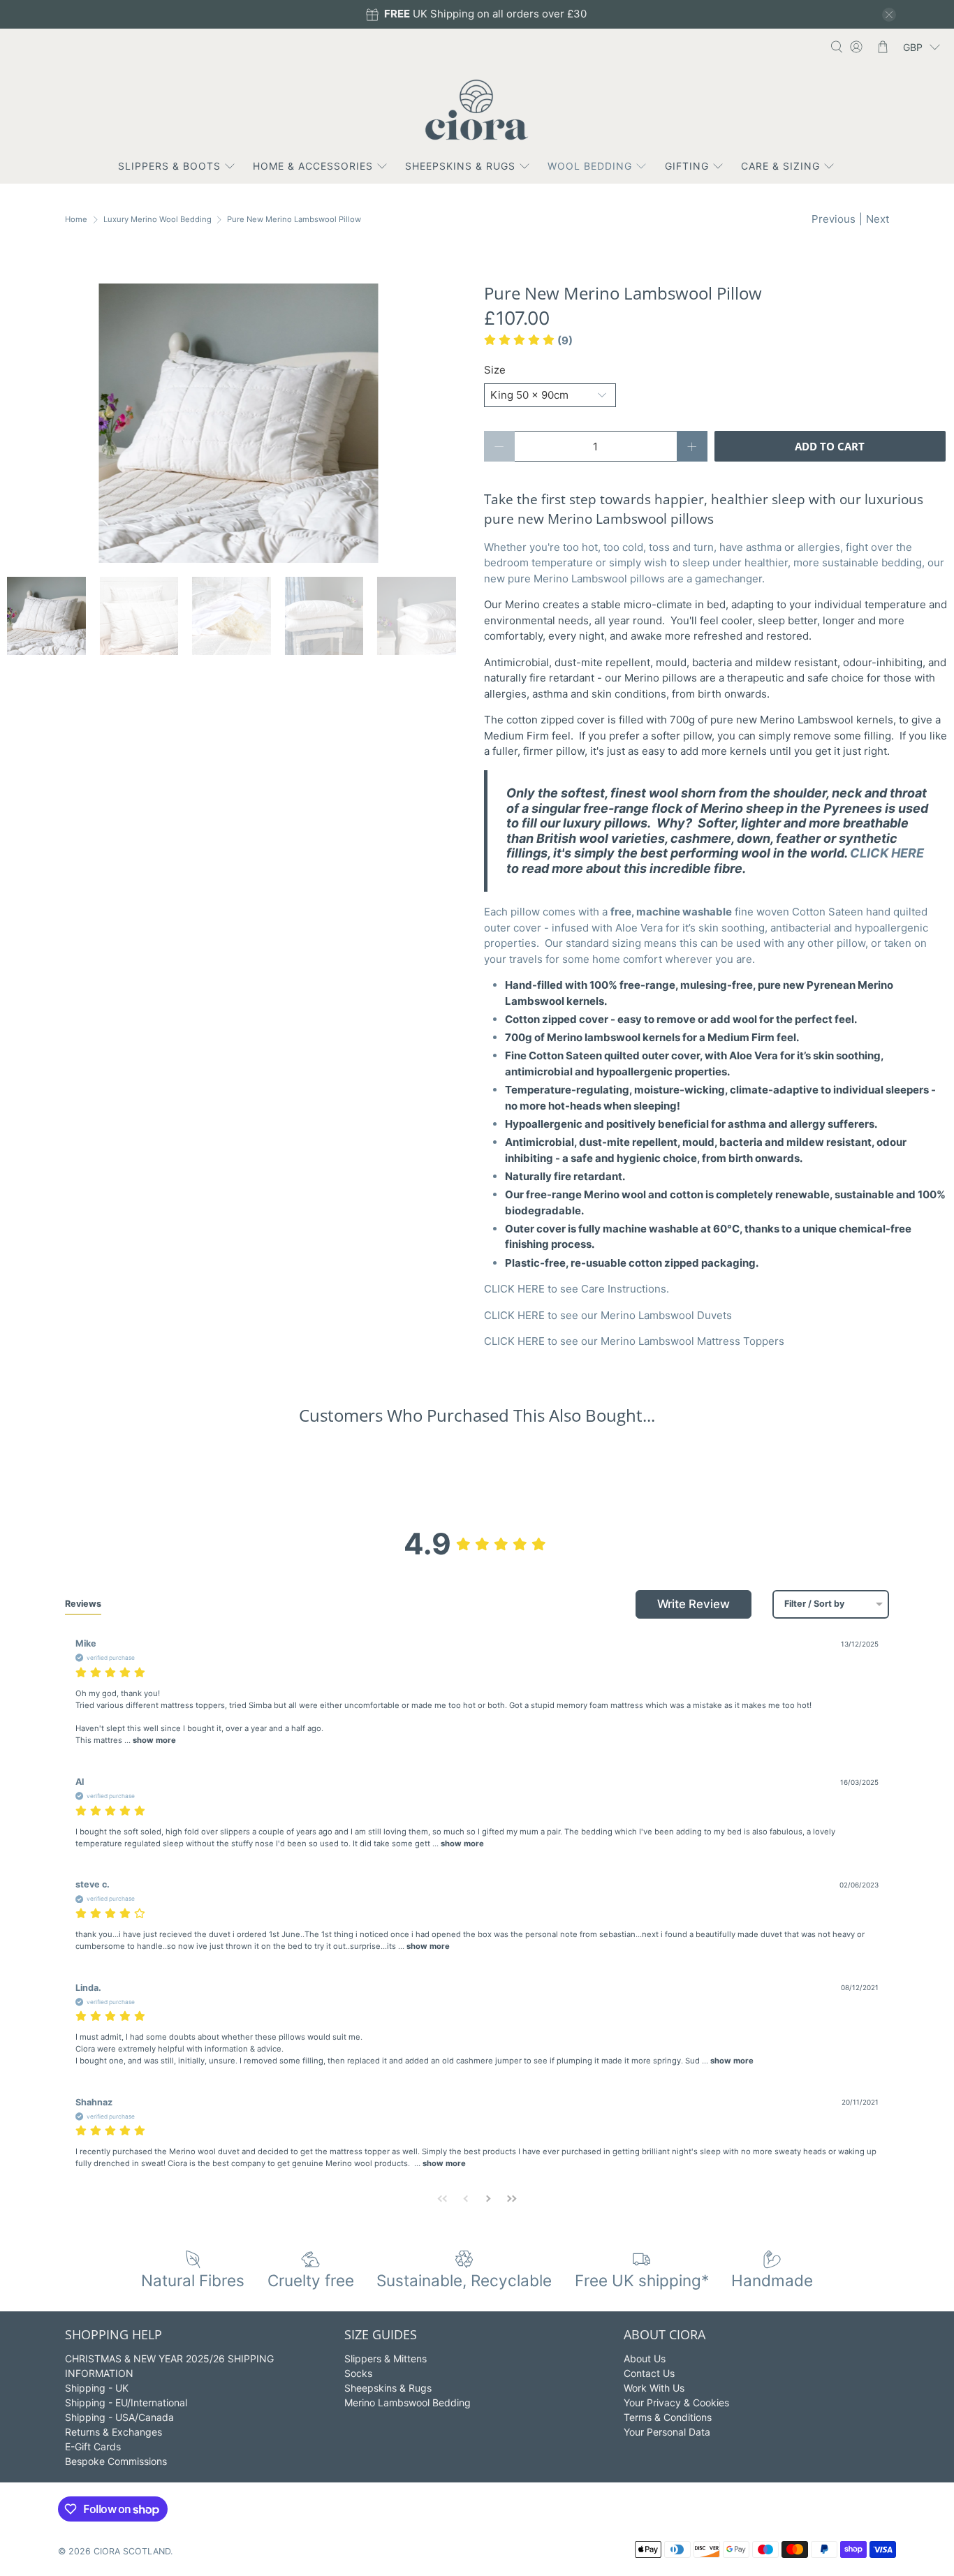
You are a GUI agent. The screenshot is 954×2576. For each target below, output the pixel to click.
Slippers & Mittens (386, 2358)
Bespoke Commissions (116, 2461)
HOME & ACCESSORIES (313, 166)
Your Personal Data (667, 2432)
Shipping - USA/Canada (119, 2417)
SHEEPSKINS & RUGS (460, 166)
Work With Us (654, 2388)
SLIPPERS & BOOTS (169, 166)
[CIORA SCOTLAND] (477, 110)
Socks (358, 2373)
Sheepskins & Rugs (388, 2388)
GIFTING (687, 166)
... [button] (149, 1740)
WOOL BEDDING (590, 166)
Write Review (694, 1604)
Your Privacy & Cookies (676, 2402)
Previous (834, 219)
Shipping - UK (97, 2388)
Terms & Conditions (668, 2417)
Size (495, 370)
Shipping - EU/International (126, 2402)
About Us (645, 2358)
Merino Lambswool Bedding (408, 2402)
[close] (889, 15)
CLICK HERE (887, 853)
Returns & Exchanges (113, 2432)
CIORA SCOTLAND (132, 2551)
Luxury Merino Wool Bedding (157, 220)
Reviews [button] (83, 1604)
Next (878, 219)
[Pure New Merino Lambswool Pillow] (239, 423)
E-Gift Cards (93, 2446)
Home (76, 220)
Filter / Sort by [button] (814, 1604)
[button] (528, 340)
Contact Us (649, 2373)
